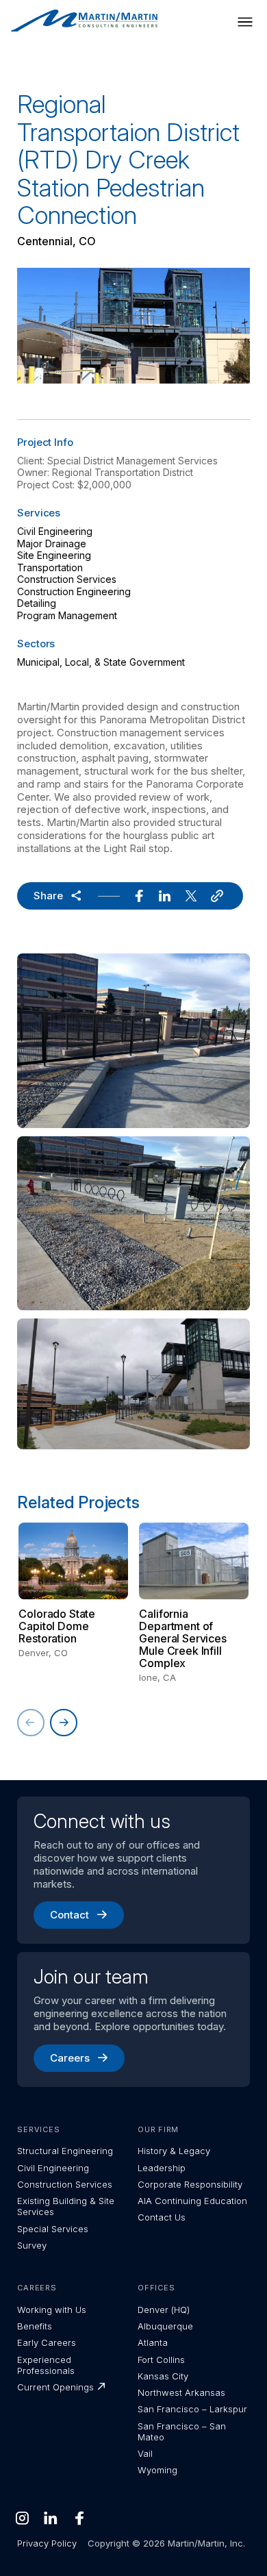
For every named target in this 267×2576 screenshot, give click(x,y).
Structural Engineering (65, 2151)
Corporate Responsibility (190, 2184)
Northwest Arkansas (181, 2392)
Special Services (53, 2229)
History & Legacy (174, 2151)
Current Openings (55, 2387)
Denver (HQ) (164, 2310)
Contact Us (162, 2217)
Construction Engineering (74, 591)
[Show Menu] (245, 22)
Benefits (35, 2326)
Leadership (162, 2168)
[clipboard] (217, 896)
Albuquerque (165, 2326)
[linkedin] (165, 896)
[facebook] (139, 896)
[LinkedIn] (51, 2518)
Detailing (37, 603)
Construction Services (67, 579)
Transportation (50, 567)
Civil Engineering (55, 531)
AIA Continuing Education (192, 2201)
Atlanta (153, 2342)
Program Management (67, 615)
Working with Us (52, 2310)
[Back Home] (84, 21)
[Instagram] (22, 2518)
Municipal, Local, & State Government (101, 662)
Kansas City (163, 2376)
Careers (70, 2058)
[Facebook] (79, 2518)
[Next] (64, 1723)
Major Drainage (52, 543)
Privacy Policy (47, 2543)
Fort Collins (161, 2360)
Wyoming (157, 2470)
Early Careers (47, 2342)
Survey (32, 2245)
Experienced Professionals (46, 2365)
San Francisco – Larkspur (192, 2409)
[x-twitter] (191, 896)
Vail (145, 2453)
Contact (69, 1915)
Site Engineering (54, 555)
